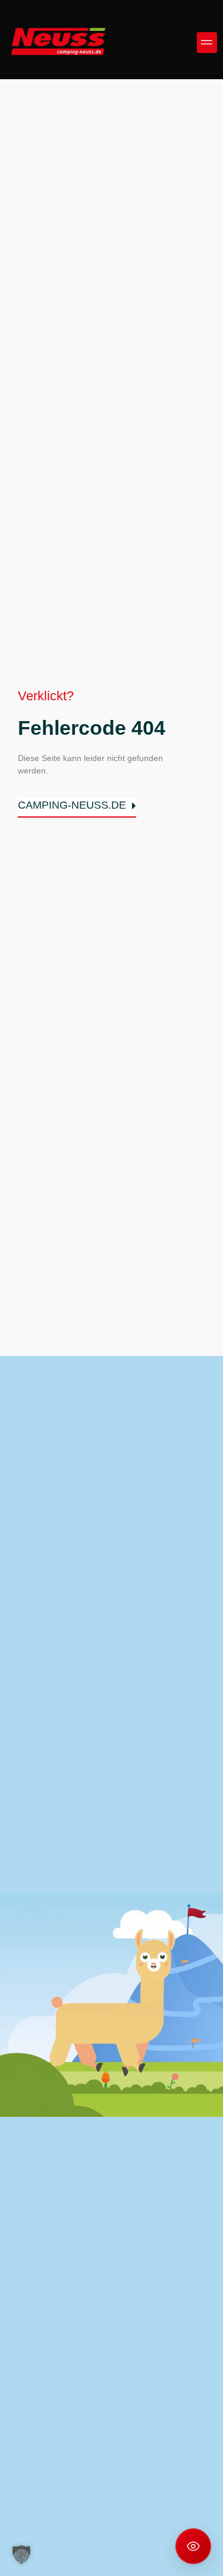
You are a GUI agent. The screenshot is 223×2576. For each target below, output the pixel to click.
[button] (207, 43)
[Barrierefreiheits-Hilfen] (193, 2546)
